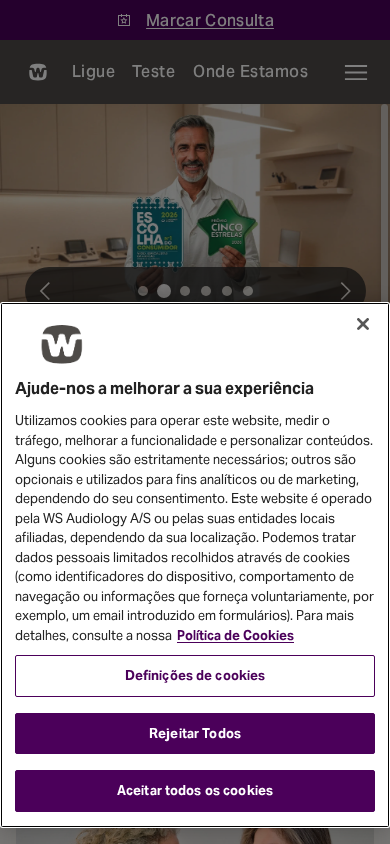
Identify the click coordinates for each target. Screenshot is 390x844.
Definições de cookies (195, 675)
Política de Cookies (235, 635)
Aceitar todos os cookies (195, 790)
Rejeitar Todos (195, 733)
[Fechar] (363, 324)
